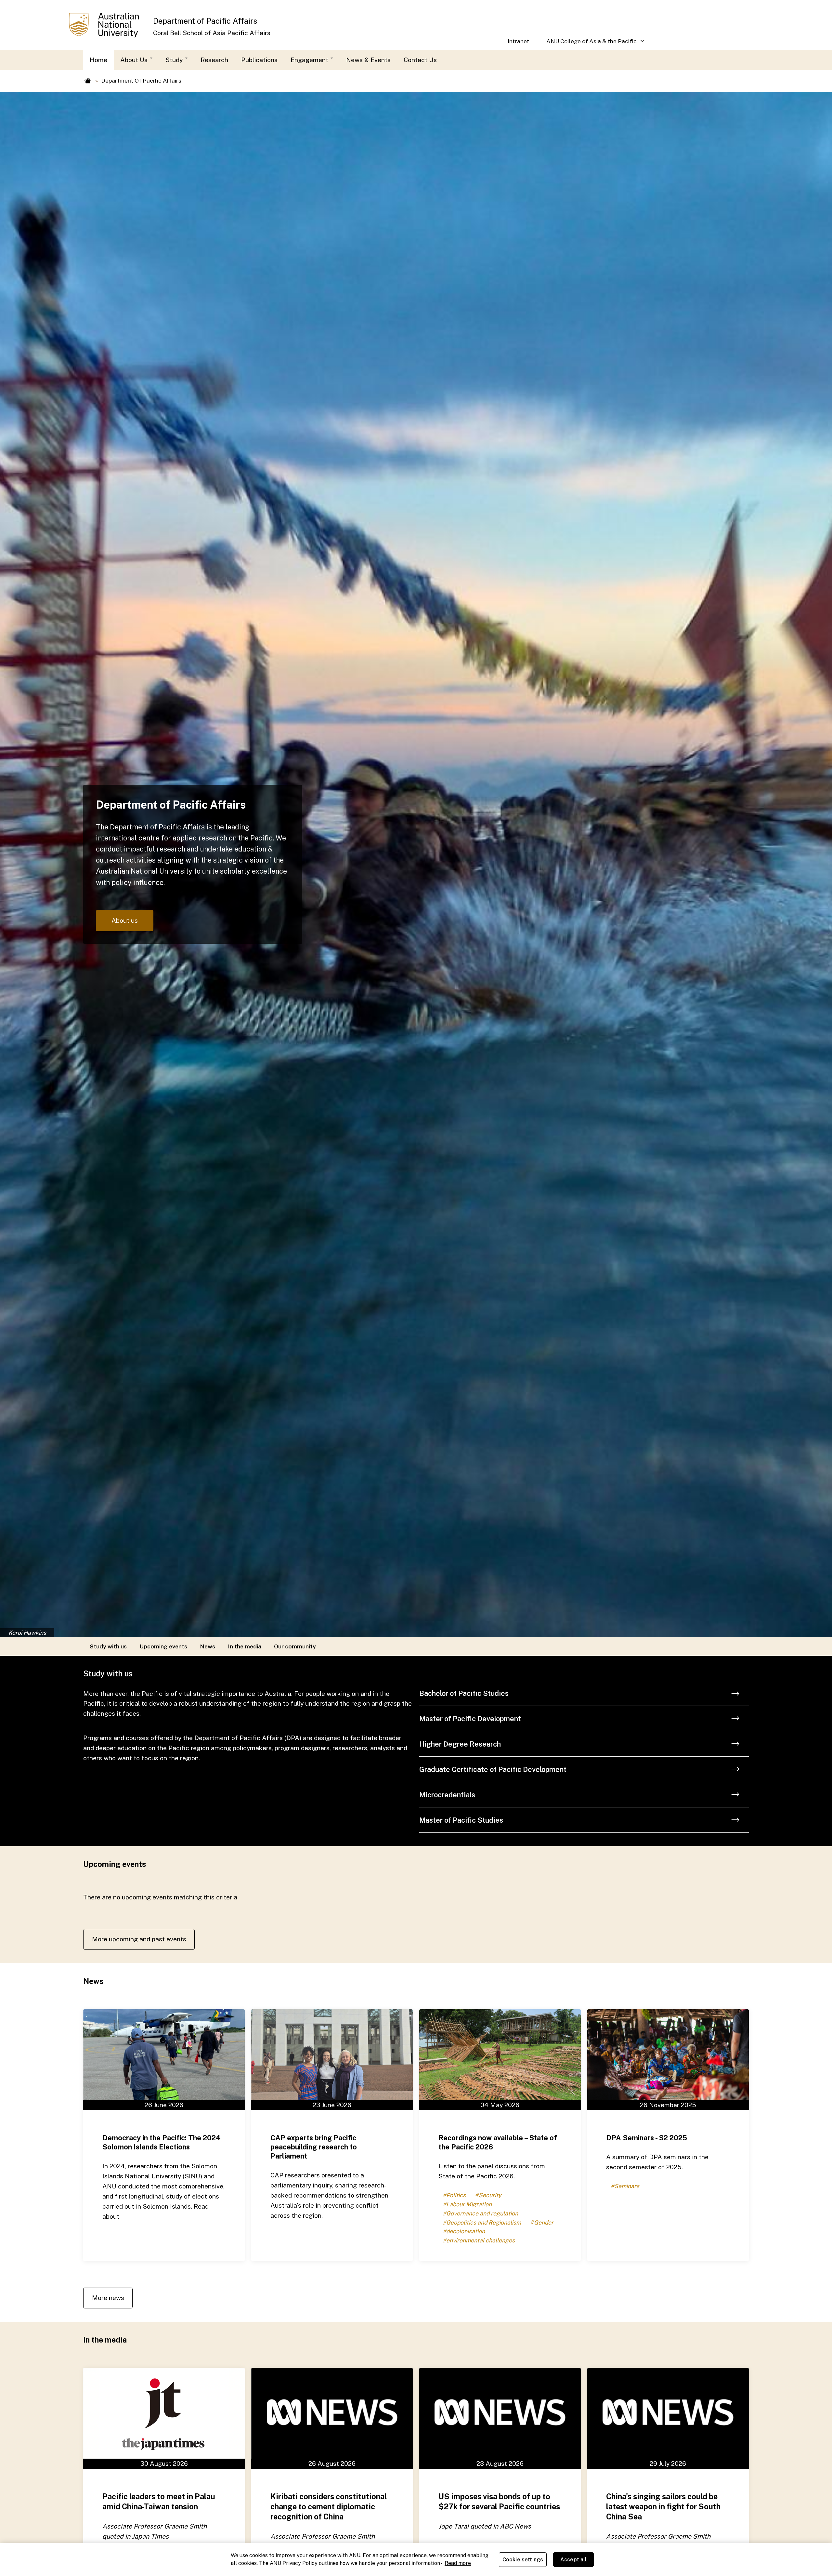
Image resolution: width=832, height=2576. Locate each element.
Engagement (310, 60)
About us (125, 920)
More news (108, 2298)
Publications (259, 60)
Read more (458, 2563)
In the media (245, 1646)
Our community (295, 1646)
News (208, 1646)
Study (175, 60)
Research (214, 60)
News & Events (368, 60)
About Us (135, 60)
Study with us (108, 1646)
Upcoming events (163, 1646)
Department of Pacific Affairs (205, 21)
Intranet (518, 41)
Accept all (574, 2560)
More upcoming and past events (139, 1939)
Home (98, 60)
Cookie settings (523, 2560)
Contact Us (420, 60)
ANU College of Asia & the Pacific (587, 44)
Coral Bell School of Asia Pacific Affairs (212, 33)
